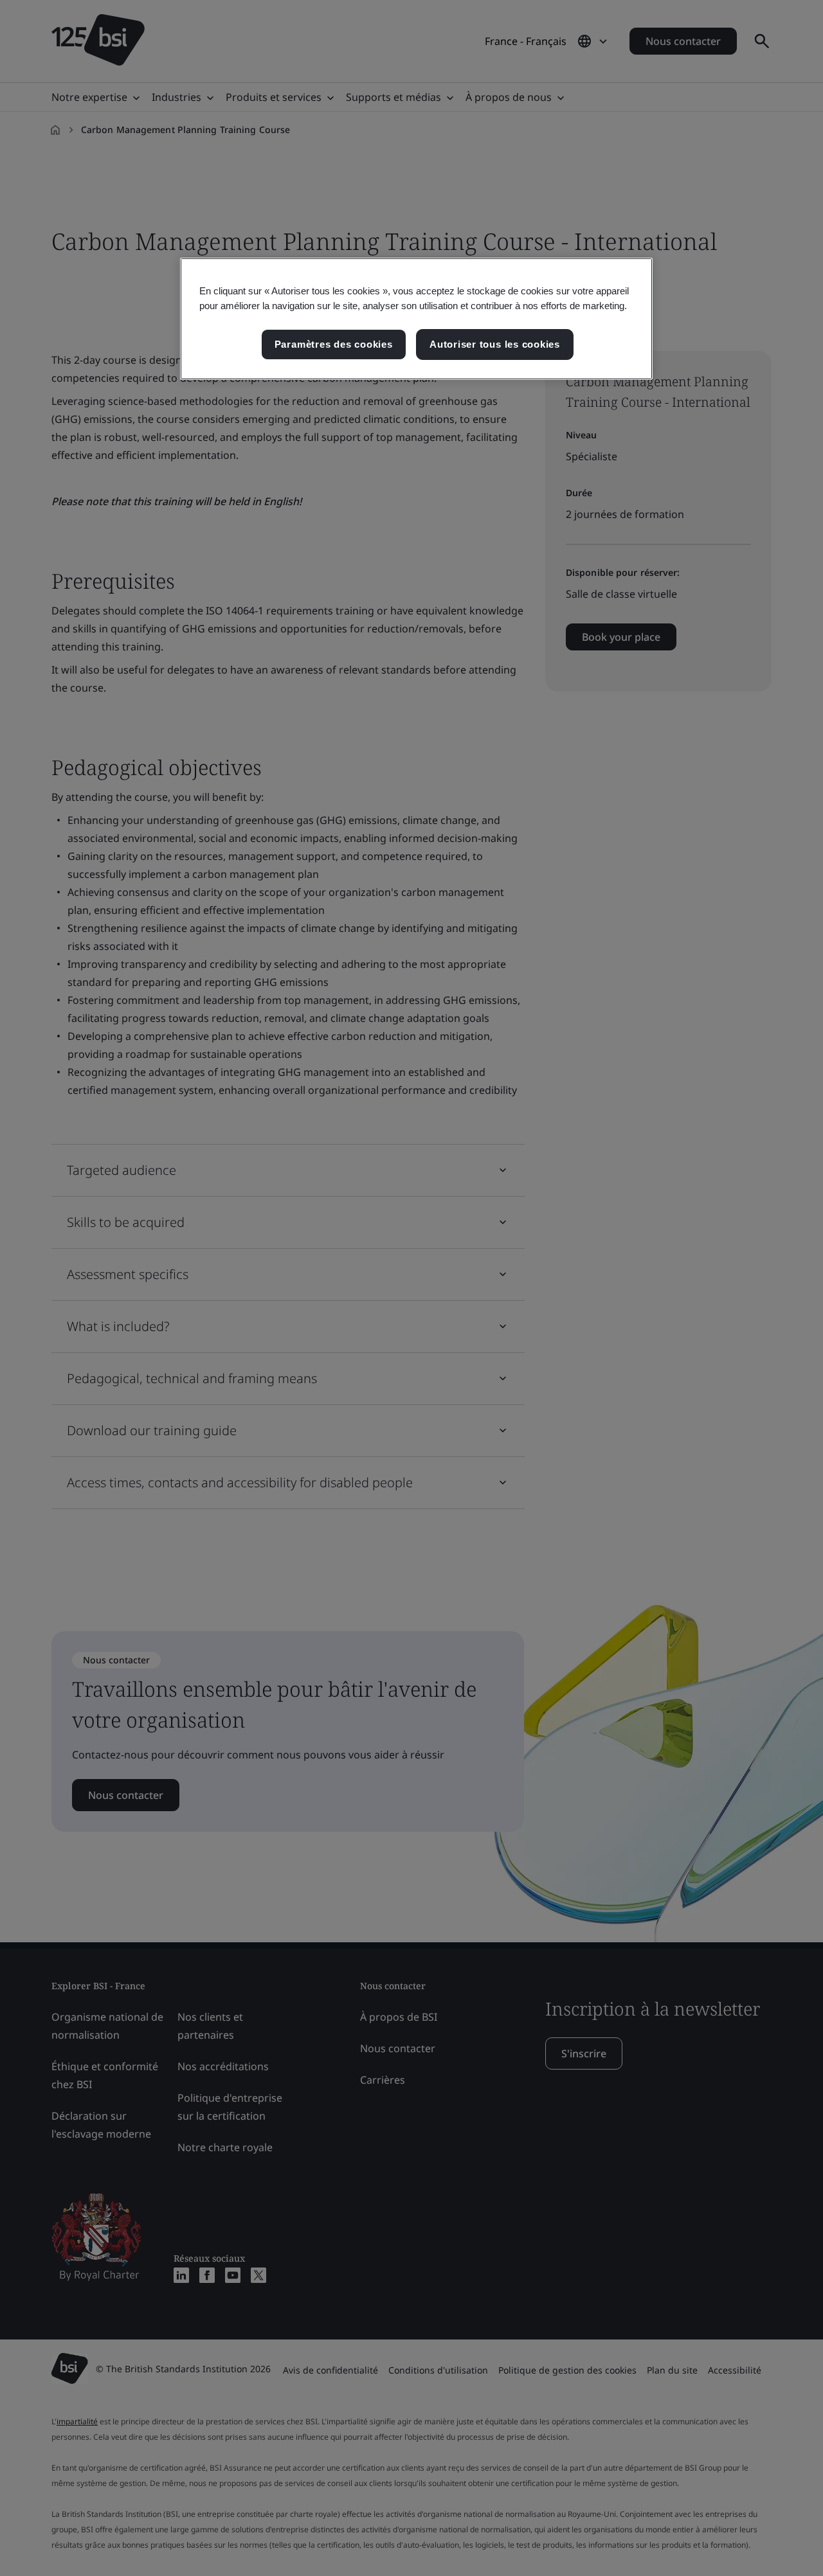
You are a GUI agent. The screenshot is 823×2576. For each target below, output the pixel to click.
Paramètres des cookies (334, 344)
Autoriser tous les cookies (495, 344)
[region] (416, 319)
